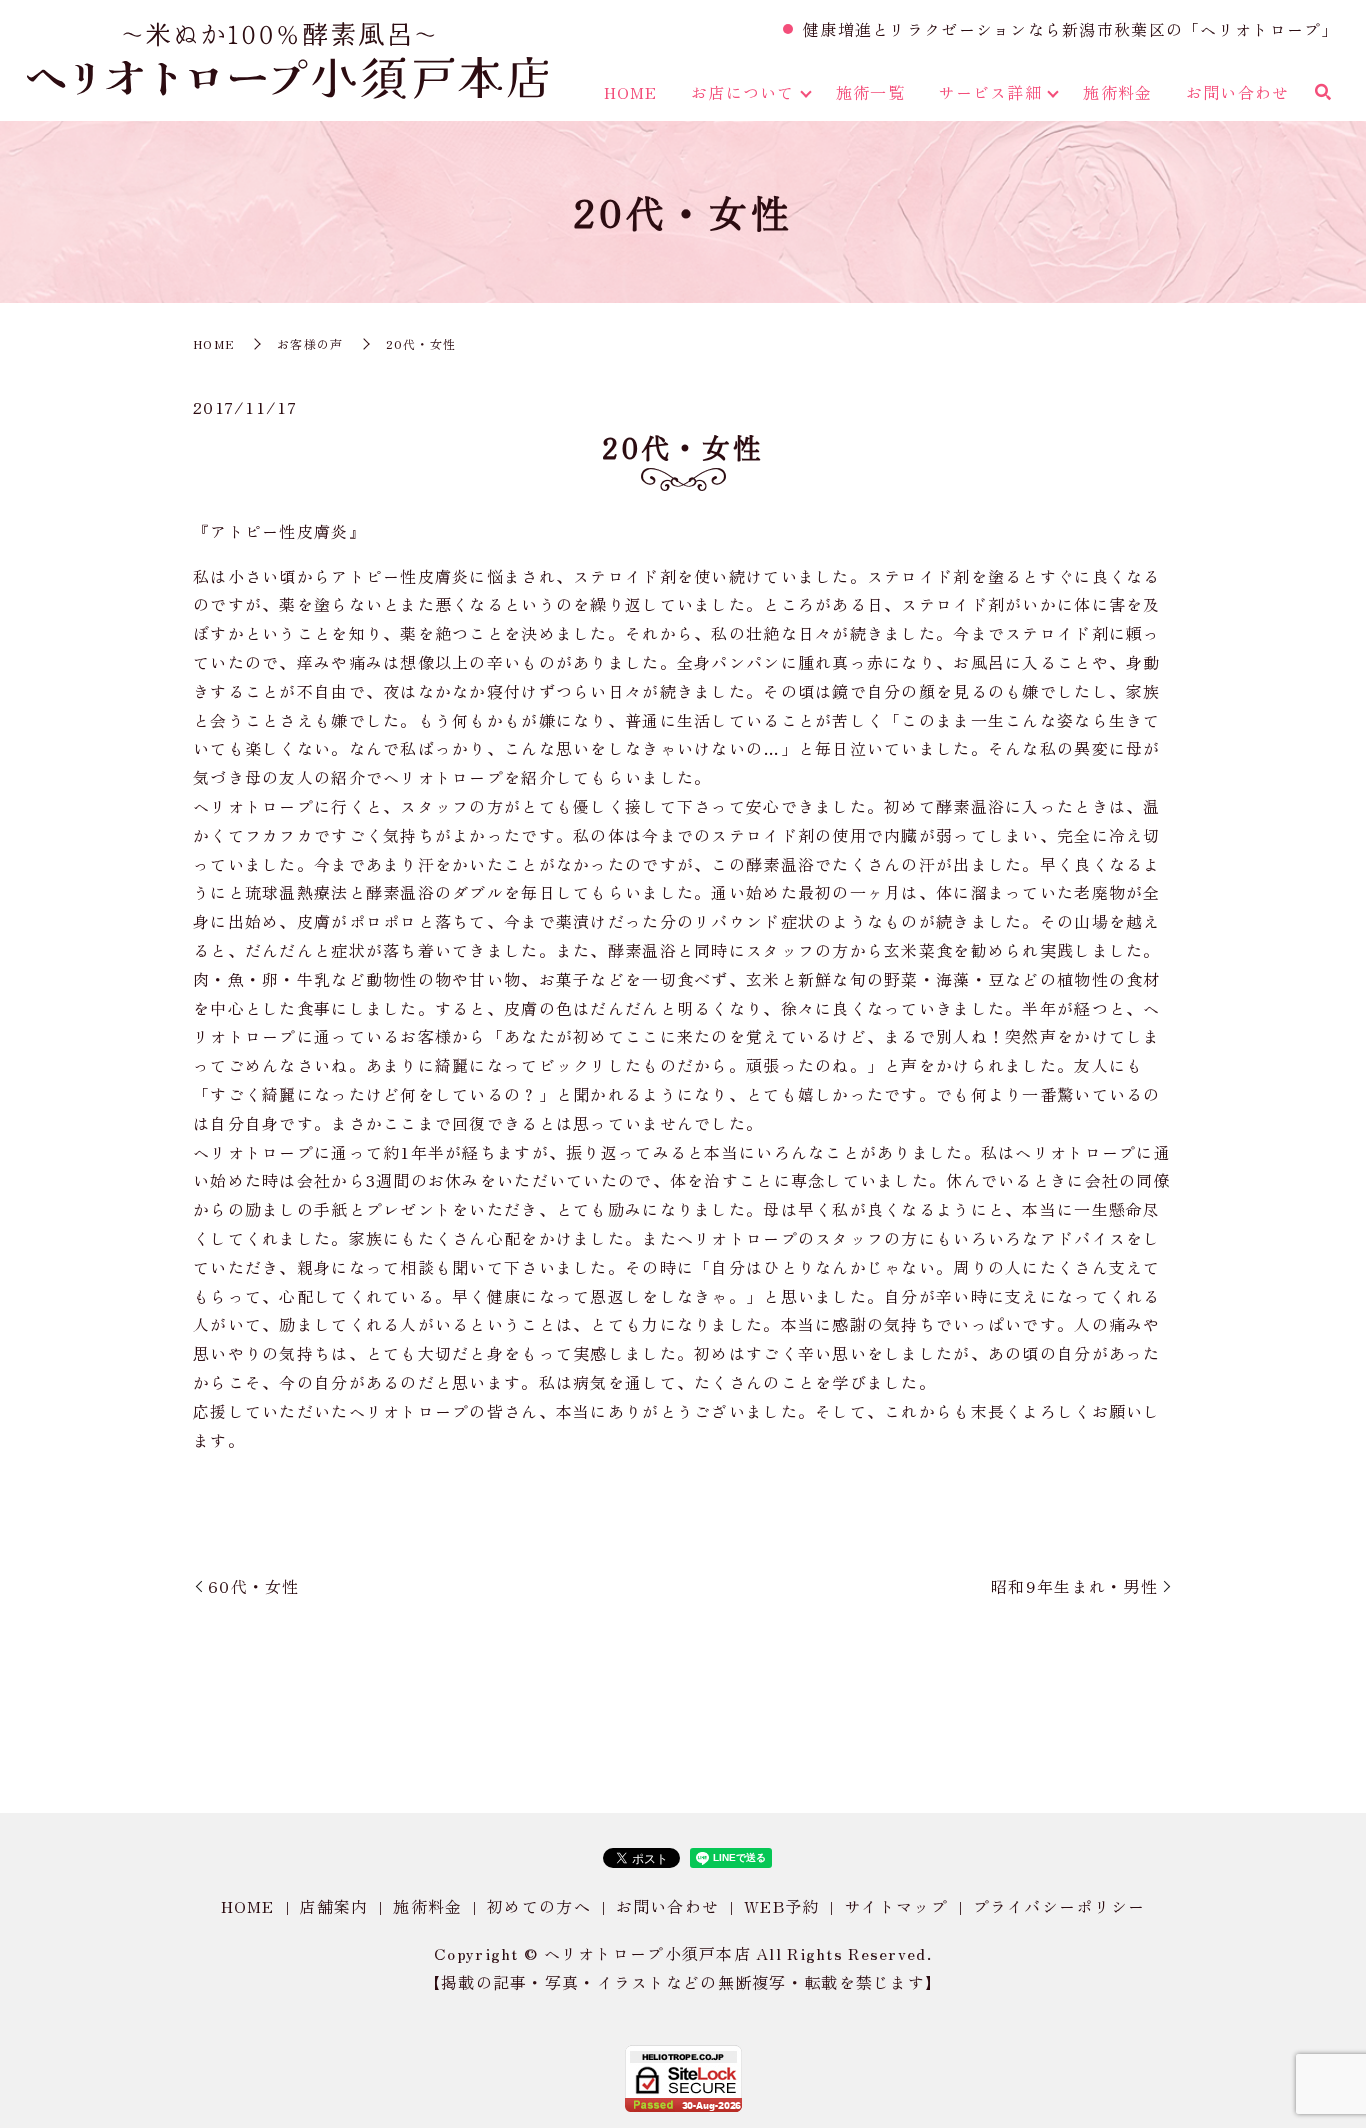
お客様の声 (310, 343)
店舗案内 (333, 1906)
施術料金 (1117, 92)
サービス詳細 (990, 92)
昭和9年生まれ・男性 (1074, 1586)
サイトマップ (896, 1906)
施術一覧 (870, 92)
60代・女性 (254, 1586)
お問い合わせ (1238, 92)
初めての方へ (539, 1906)
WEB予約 (781, 1906)
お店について (743, 92)
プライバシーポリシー (1059, 1906)
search (1323, 93)
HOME (631, 92)
